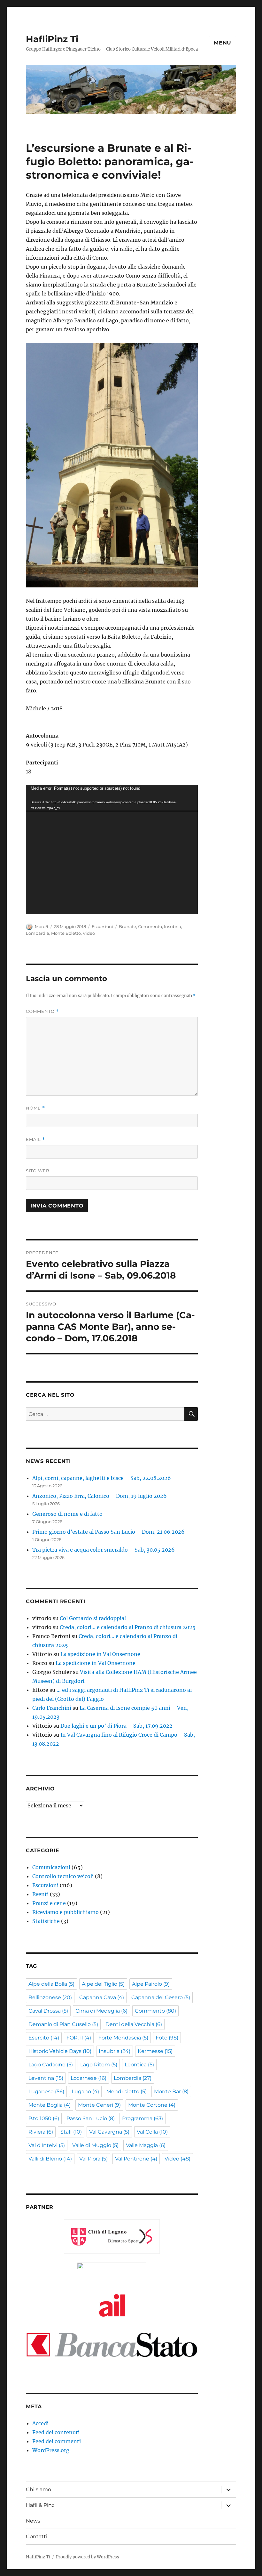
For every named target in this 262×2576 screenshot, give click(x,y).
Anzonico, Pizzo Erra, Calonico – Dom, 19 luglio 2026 (100, 1496)
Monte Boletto (66, 933)
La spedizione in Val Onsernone (100, 1654)
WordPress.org (51, 2450)
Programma (143, 2118)
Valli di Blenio (50, 2159)
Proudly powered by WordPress (88, 2557)
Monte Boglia (50, 2105)
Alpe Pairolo (151, 1984)
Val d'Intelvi (47, 2145)
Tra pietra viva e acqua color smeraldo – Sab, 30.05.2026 (104, 1550)
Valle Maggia (146, 2145)
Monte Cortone (152, 2105)
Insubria (173, 926)
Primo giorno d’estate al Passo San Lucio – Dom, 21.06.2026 (108, 1532)
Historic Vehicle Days (60, 2051)
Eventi (40, 1894)
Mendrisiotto (127, 2091)
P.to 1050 (44, 2118)
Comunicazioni (51, 1867)
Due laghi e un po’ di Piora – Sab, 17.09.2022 (116, 1726)
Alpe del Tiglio (103, 1984)
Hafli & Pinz (40, 2505)
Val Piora (93, 2159)
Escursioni (102, 926)
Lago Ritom (99, 2065)
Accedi (40, 2423)
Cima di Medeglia (101, 2011)
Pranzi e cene (49, 1903)
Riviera (41, 2132)
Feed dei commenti (57, 2441)
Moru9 (42, 926)
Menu (223, 43)
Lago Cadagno (51, 2065)
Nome (35, 1108)
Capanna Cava (102, 1997)
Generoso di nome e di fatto (67, 1514)
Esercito (44, 2038)
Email (35, 1139)
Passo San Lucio (91, 2118)
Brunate (127, 926)
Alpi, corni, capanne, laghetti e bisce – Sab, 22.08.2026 (102, 1478)
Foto (167, 2038)
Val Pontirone (136, 2159)
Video (89, 933)
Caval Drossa (48, 2011)
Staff (71, 2132)
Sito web (38, 1171)
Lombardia (38, 933)
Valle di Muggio (95, 2145)
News (33, 2521)
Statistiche (46, 1921)
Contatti (37, 2536)
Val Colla (152, 2132)
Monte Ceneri (99, 2105)
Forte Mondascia (123, 2038)
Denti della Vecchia (134, 2024)
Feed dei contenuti (56, 2432)
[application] (112, 850)
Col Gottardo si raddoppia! (93, 1618)
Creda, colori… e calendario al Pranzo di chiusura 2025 (128, 1627)
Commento (150, 926)
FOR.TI (79, 2038)
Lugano (85, 2091)
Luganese (46, 2091)
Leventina (46, 2078)
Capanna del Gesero (161, 1997)
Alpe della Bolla (51, 1984)
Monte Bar (171, 2091)
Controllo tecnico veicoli (63, 1876)
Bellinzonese (50, 1997)
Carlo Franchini (52, 1708)
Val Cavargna (109, 2132)
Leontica (139, 2065)
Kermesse (155, 2051)
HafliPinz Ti (52, 39)
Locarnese (89, 2078)
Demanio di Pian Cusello (63, 2024)
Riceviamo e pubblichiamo (65, 1912)
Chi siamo (39, 2489)
